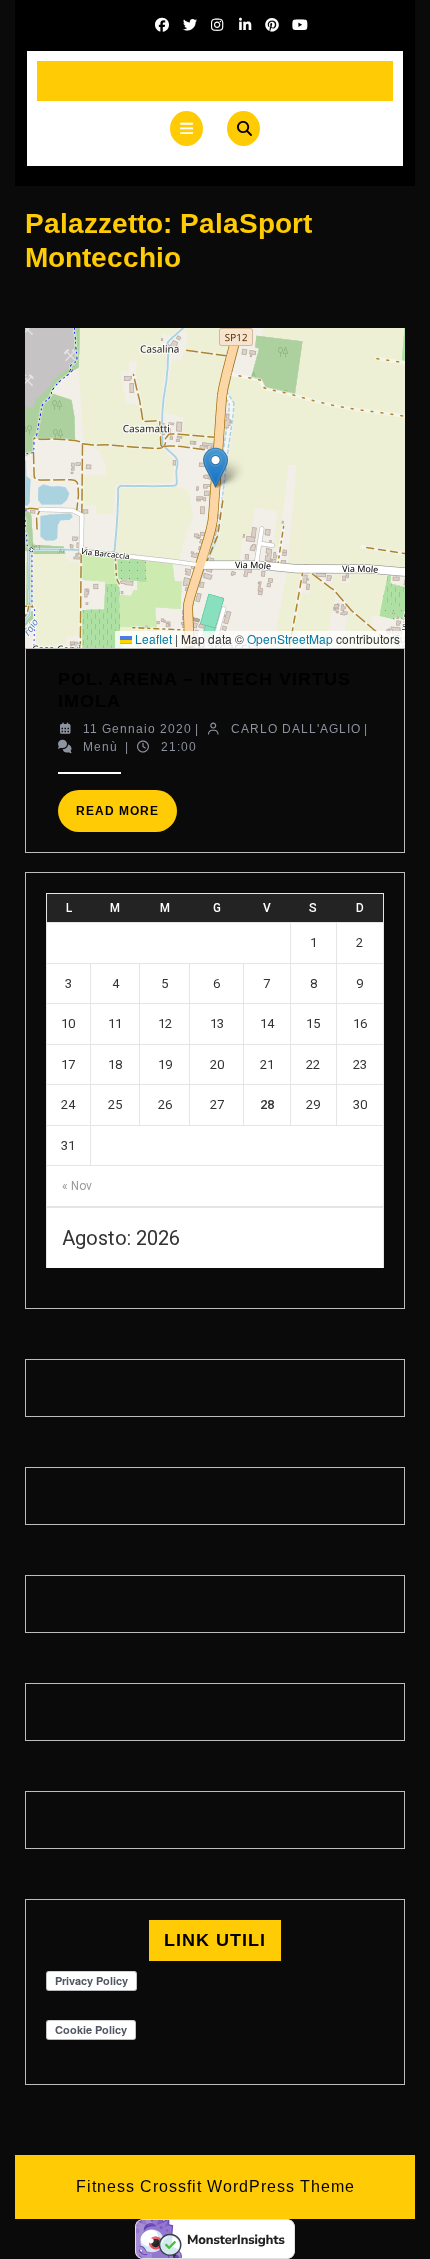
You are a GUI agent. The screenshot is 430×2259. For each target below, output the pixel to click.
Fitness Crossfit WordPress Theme (215, 2186)
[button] (215, 467)
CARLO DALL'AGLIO (296, 729)
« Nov (77, 1186)
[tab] (186, 128)
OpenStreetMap (290, 638)
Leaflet (152, 638)
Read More (126, 817)
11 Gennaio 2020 (137, 729)
